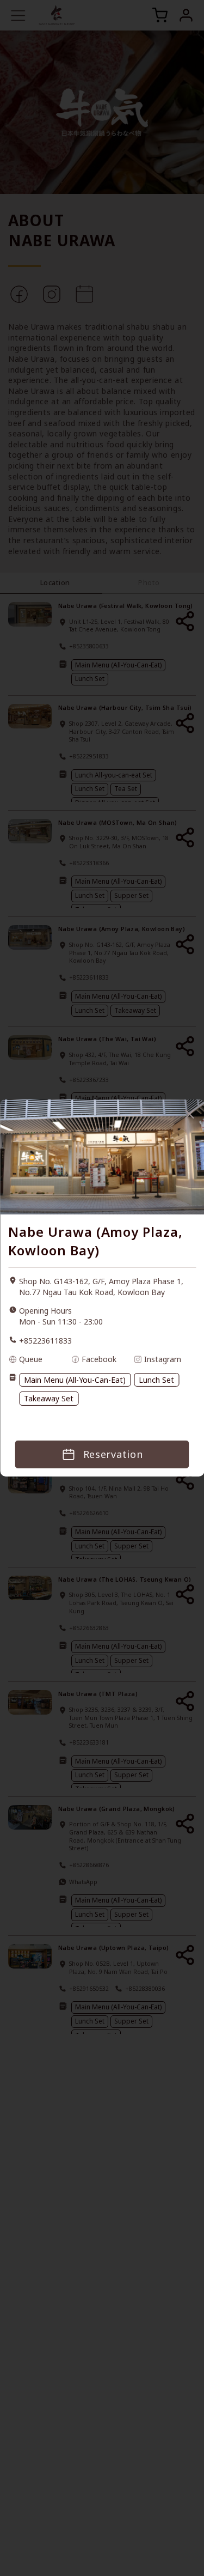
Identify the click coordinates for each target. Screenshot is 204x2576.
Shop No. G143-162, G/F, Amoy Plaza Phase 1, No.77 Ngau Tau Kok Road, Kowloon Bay (101, 1287)
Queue (31, 1359)
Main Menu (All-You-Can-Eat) (75, 1380)
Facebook (99, 1359)
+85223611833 (45, 1341)
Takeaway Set (49, 1398)
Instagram (163, 1359)
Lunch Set (156, 1380)
